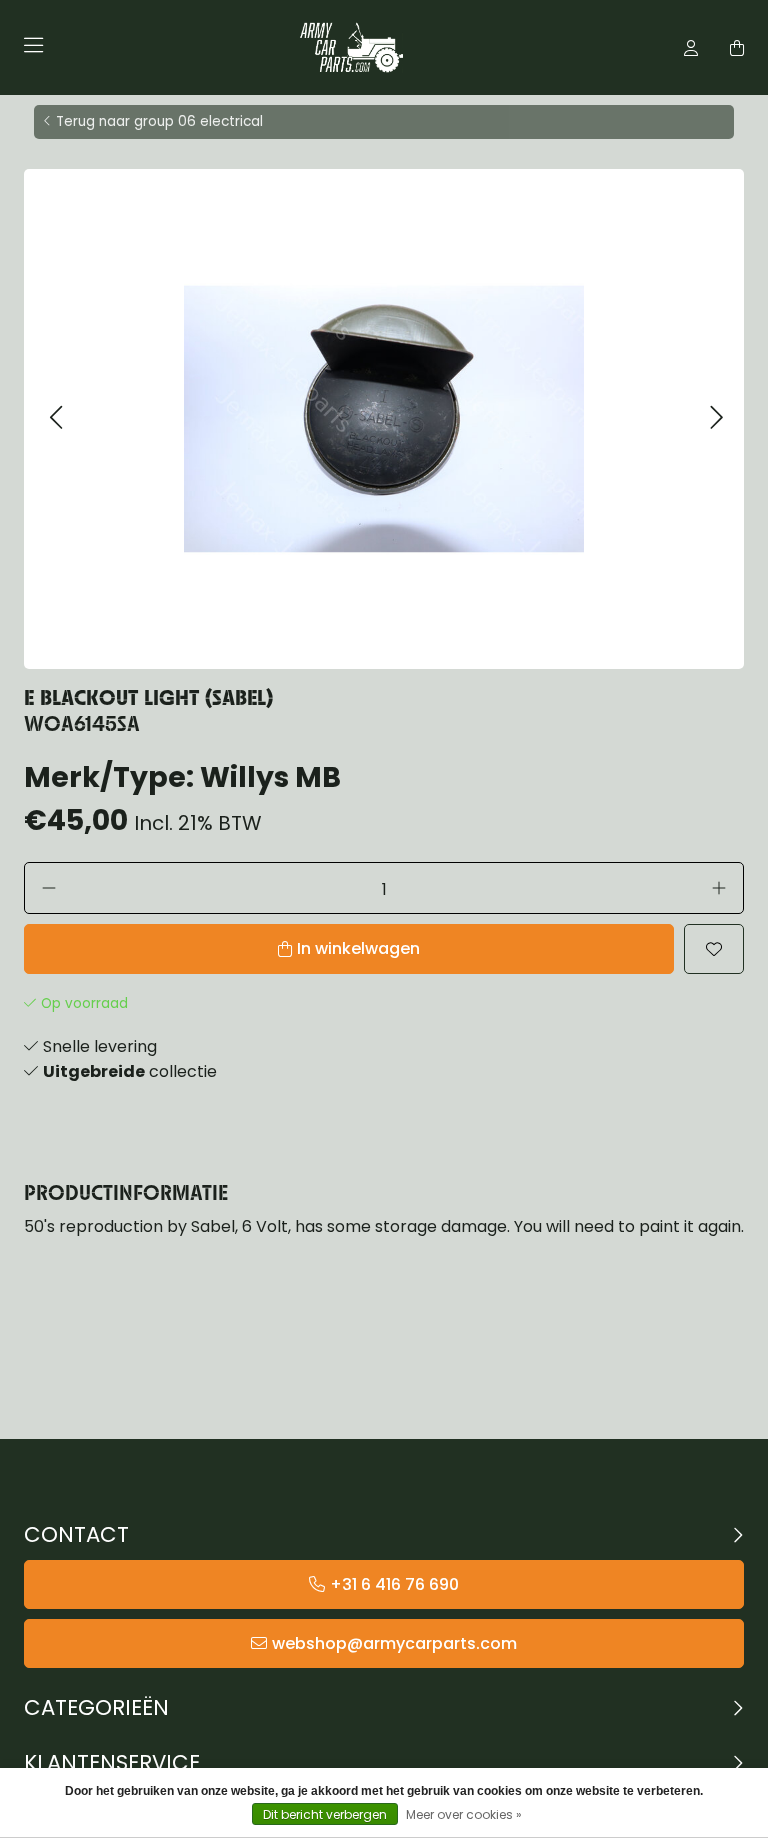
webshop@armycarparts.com (394, 1643)
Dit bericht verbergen (325, 1814)
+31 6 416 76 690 (394, 1584)
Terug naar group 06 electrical (159, 121)
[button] (55, 418)
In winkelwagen (358, 948)
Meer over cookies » (464, 1814)
